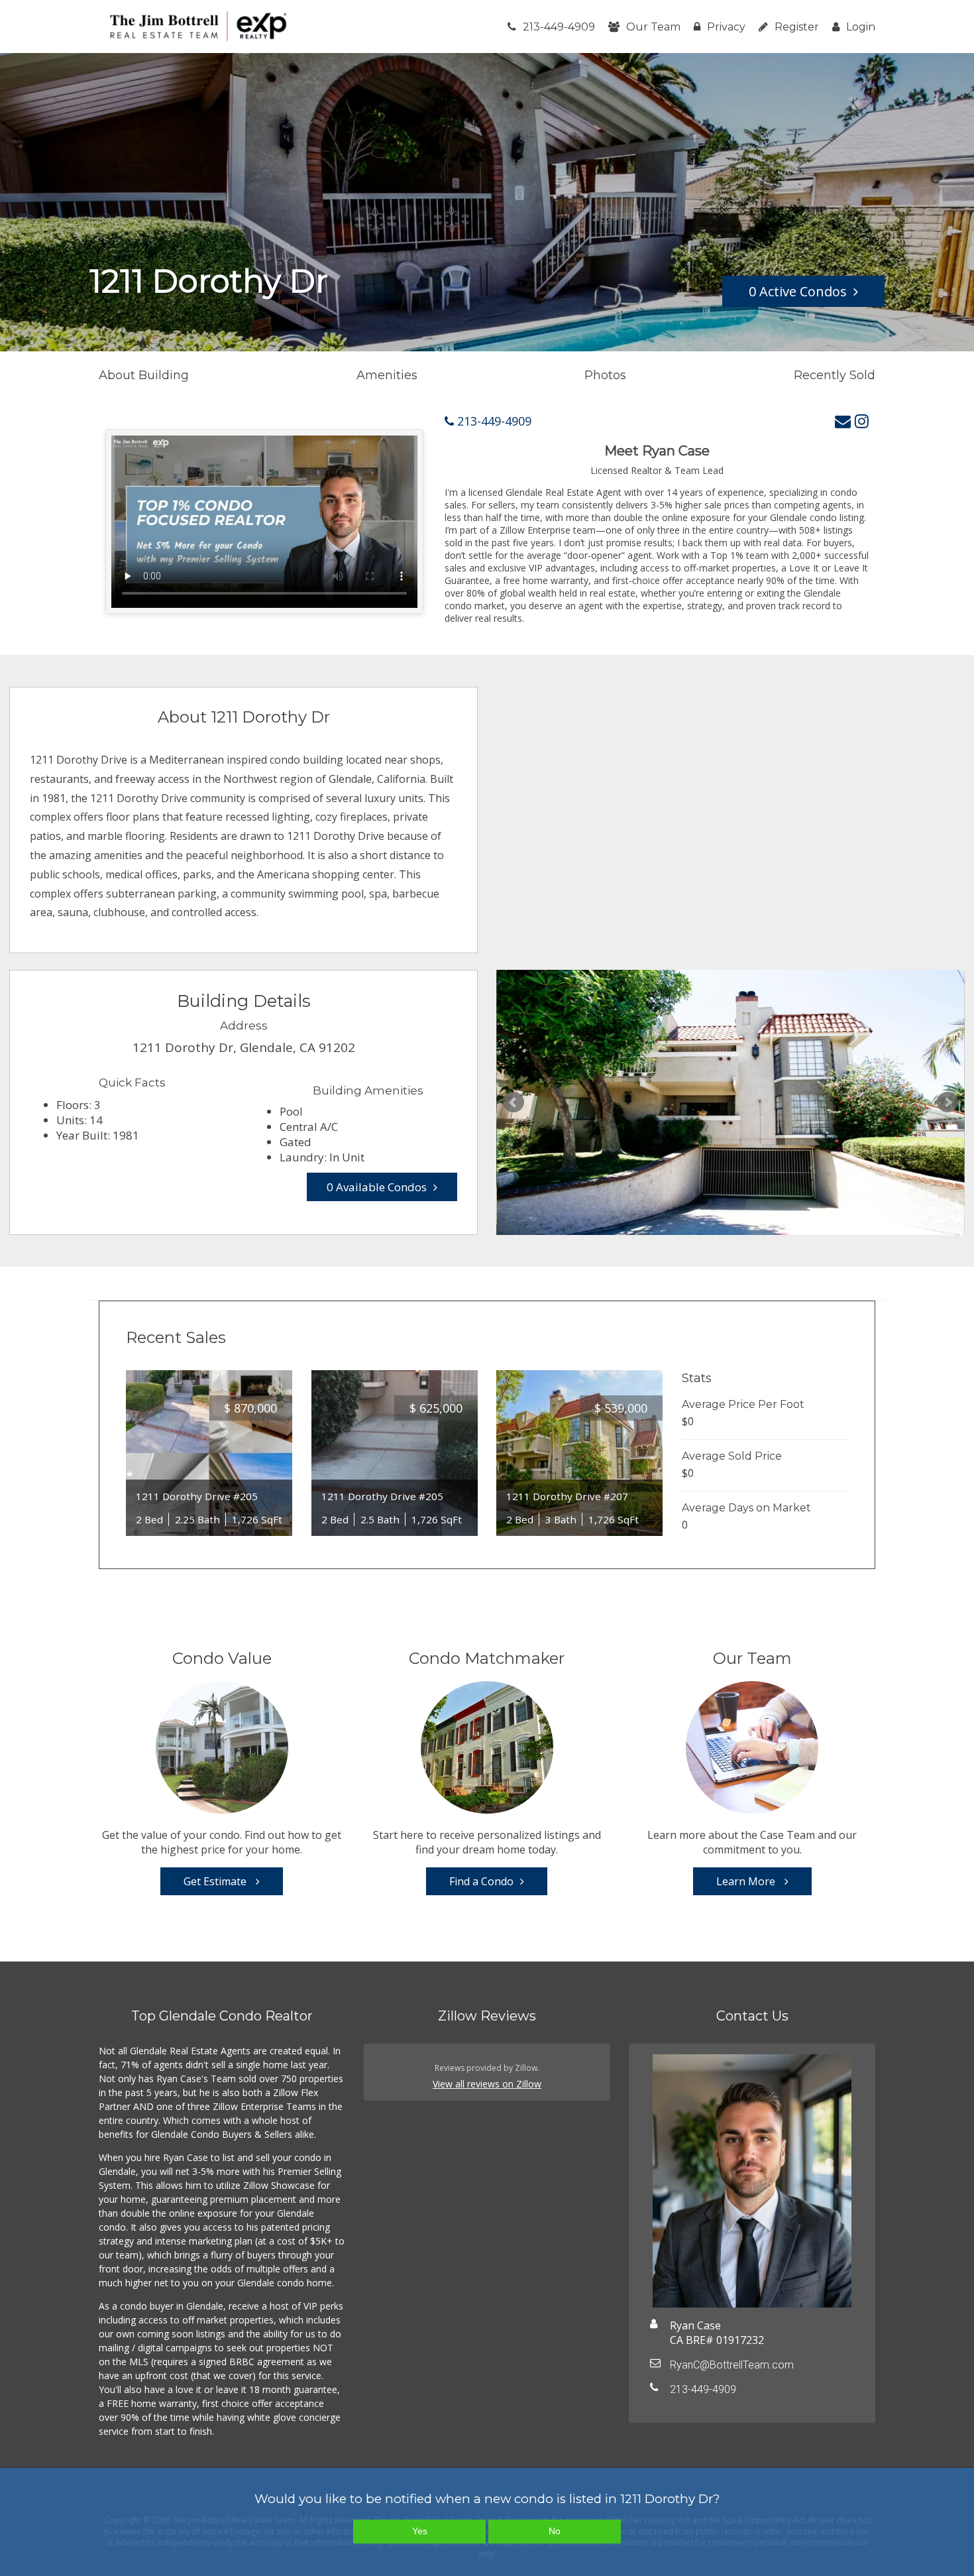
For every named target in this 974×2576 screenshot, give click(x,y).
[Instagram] (862, 421)
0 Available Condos (377, 1187)
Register (797, 27)
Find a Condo (481, 1881)
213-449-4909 (559, 27)
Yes (420, 2531)
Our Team (653, 27)
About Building (144, 375)
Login (861, 27)
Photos (605, 375)
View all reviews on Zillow (487, 2084)
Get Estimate (216, 1881)
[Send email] (843, 421)
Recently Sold (835, 375)
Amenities (387, 375)
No (555, 2531)
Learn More (747, 1881)
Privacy (726, 27)
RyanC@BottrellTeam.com (732, 2365)
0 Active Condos (798, 291)
